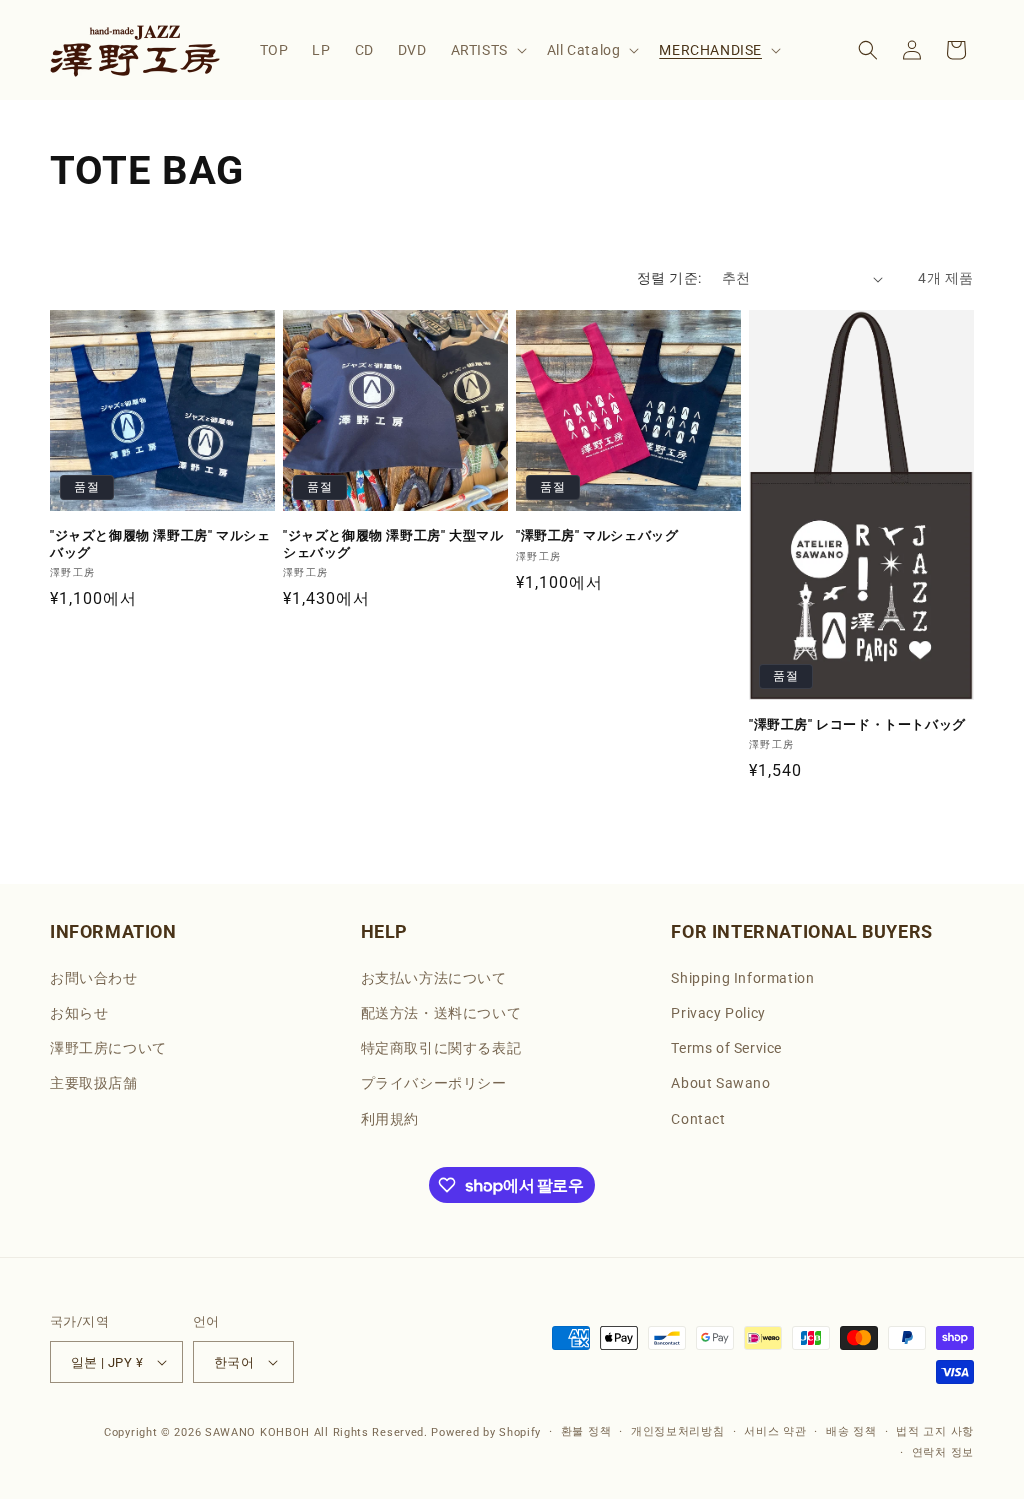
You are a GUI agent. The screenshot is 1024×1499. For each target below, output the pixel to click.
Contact (698, 1119)
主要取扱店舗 (94, 1083)
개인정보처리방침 (678, 1431)
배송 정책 (851, 1431)
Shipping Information (742, 978)
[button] (487, 50)
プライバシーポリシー (434, 1083)
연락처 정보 (943, 1452)
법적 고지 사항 (935, 1431)
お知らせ (79, 1013)
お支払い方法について (434, 978)
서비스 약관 (775, 1431)
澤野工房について (108, 1048)
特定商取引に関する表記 (441, 1048)
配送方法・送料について (441, 1013)
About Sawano (720, 1083)
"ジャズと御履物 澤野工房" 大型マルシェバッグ (393, 544)
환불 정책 (586, 1431)
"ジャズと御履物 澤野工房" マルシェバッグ (160, 544)
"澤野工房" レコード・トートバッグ (857, 724)
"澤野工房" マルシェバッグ (597, 535)
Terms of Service (726, 1048)
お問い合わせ (94, 978)
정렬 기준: (669, 278)
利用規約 (390, 1119)
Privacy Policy (718, 1013)
